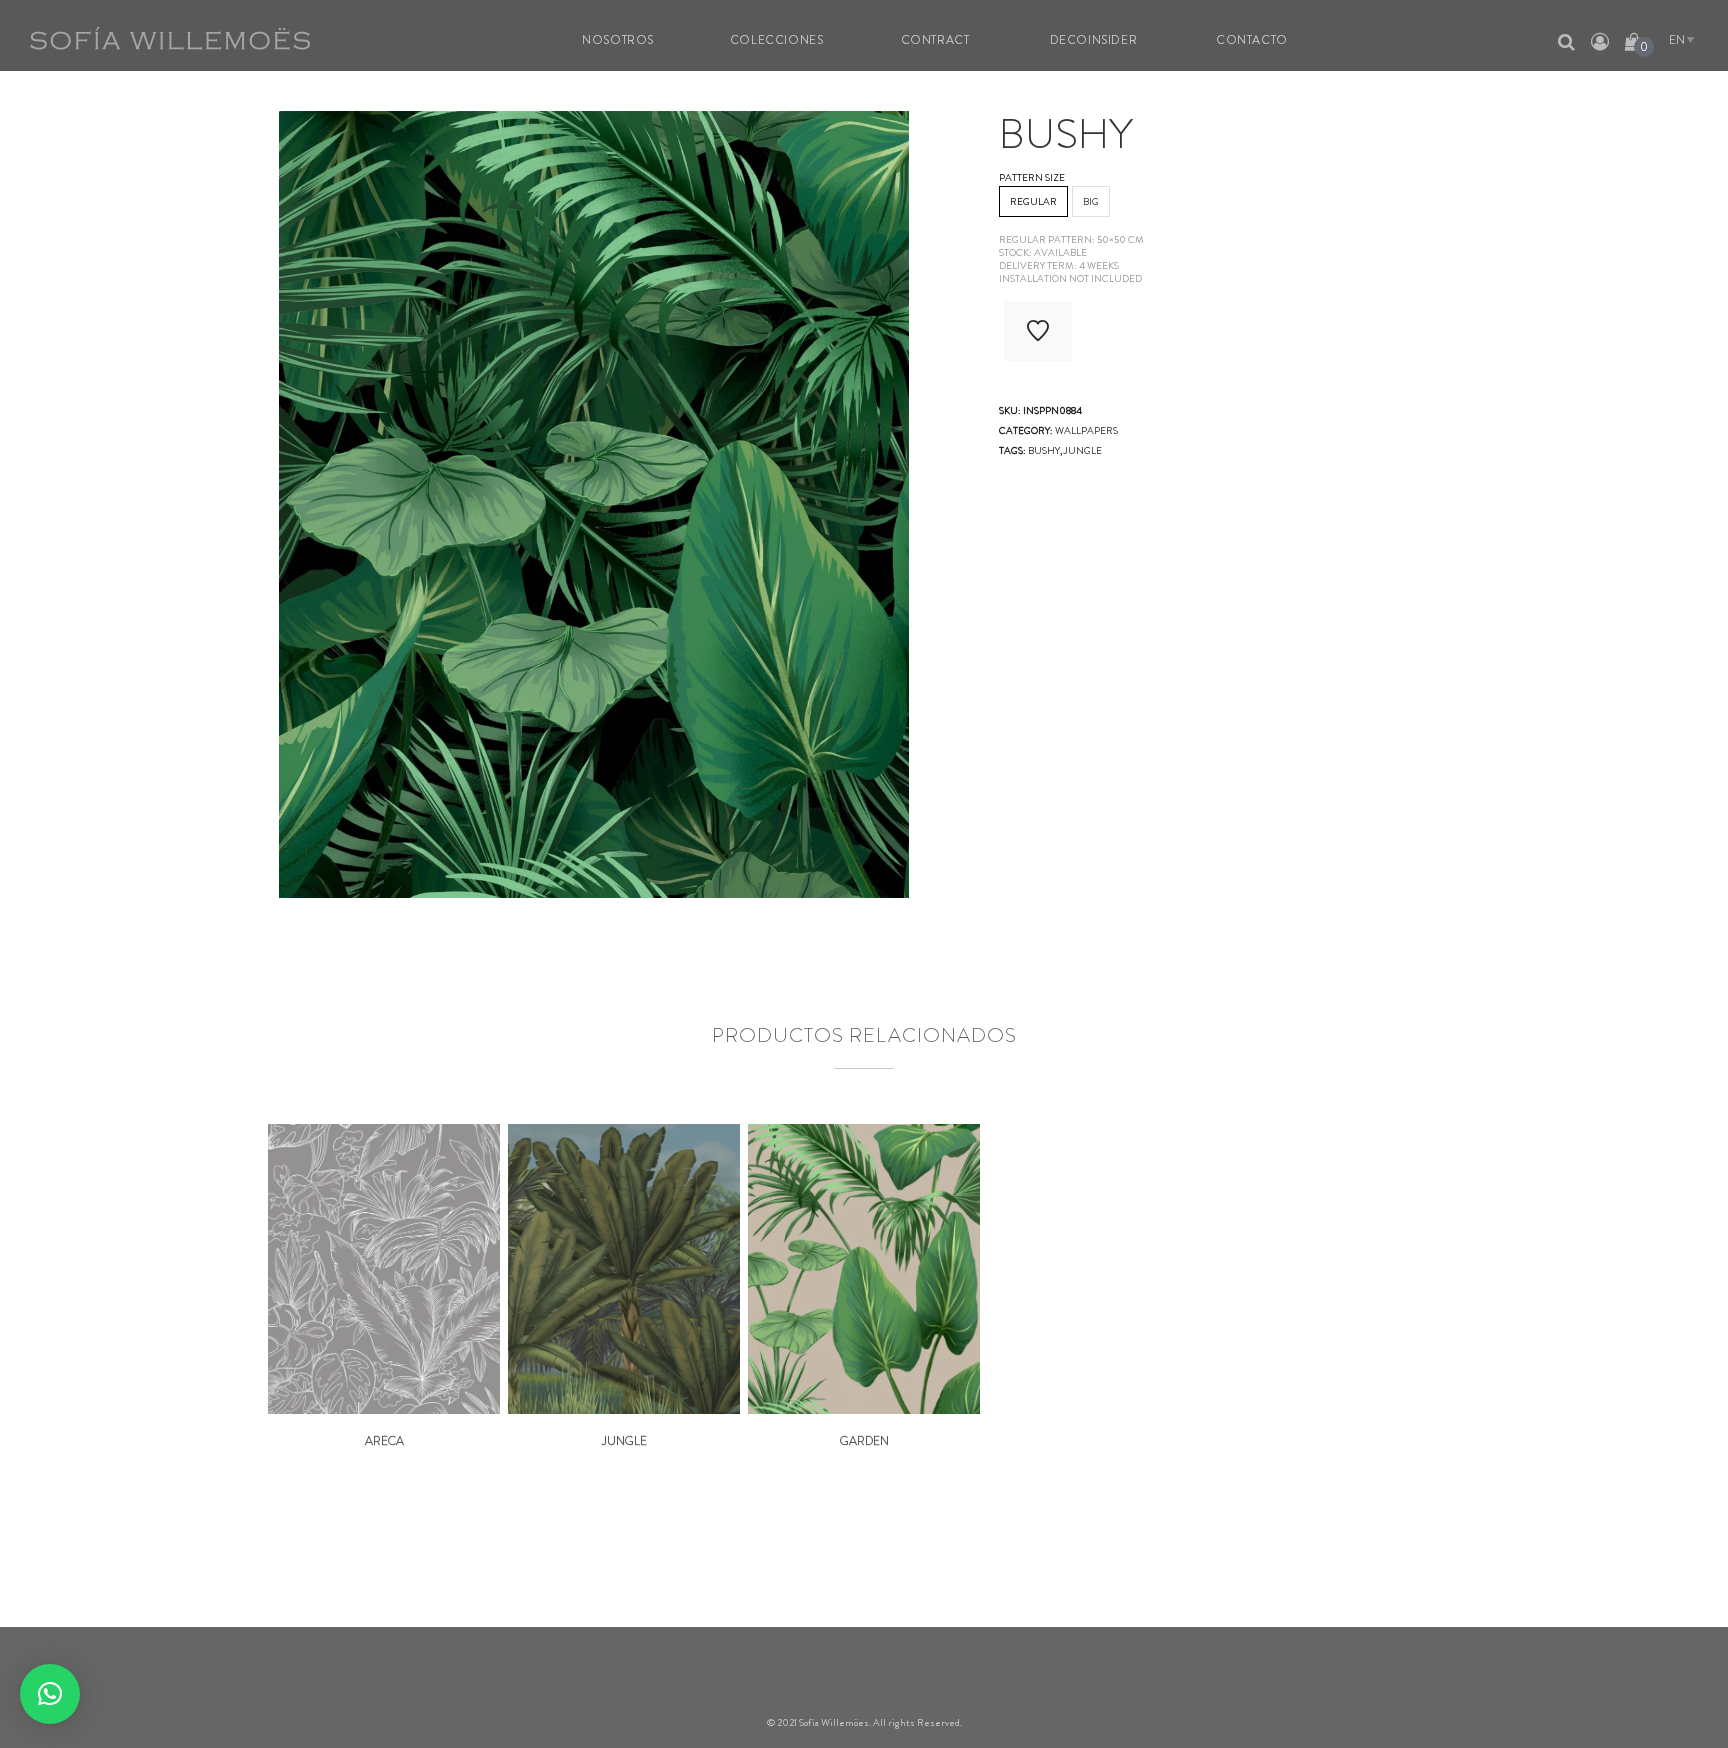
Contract (935, 40)
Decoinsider (1094, 40)
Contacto (1252, 40)
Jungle (624, 1441)
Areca (384, 1441)
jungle (1083, 450)
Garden (864, 1441)
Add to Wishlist (1038, 331)
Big (1091, 201)
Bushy (1044, 450)
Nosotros (618, 40)
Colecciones (777, 40)
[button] (50, 1694)
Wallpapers (1086, 430)
